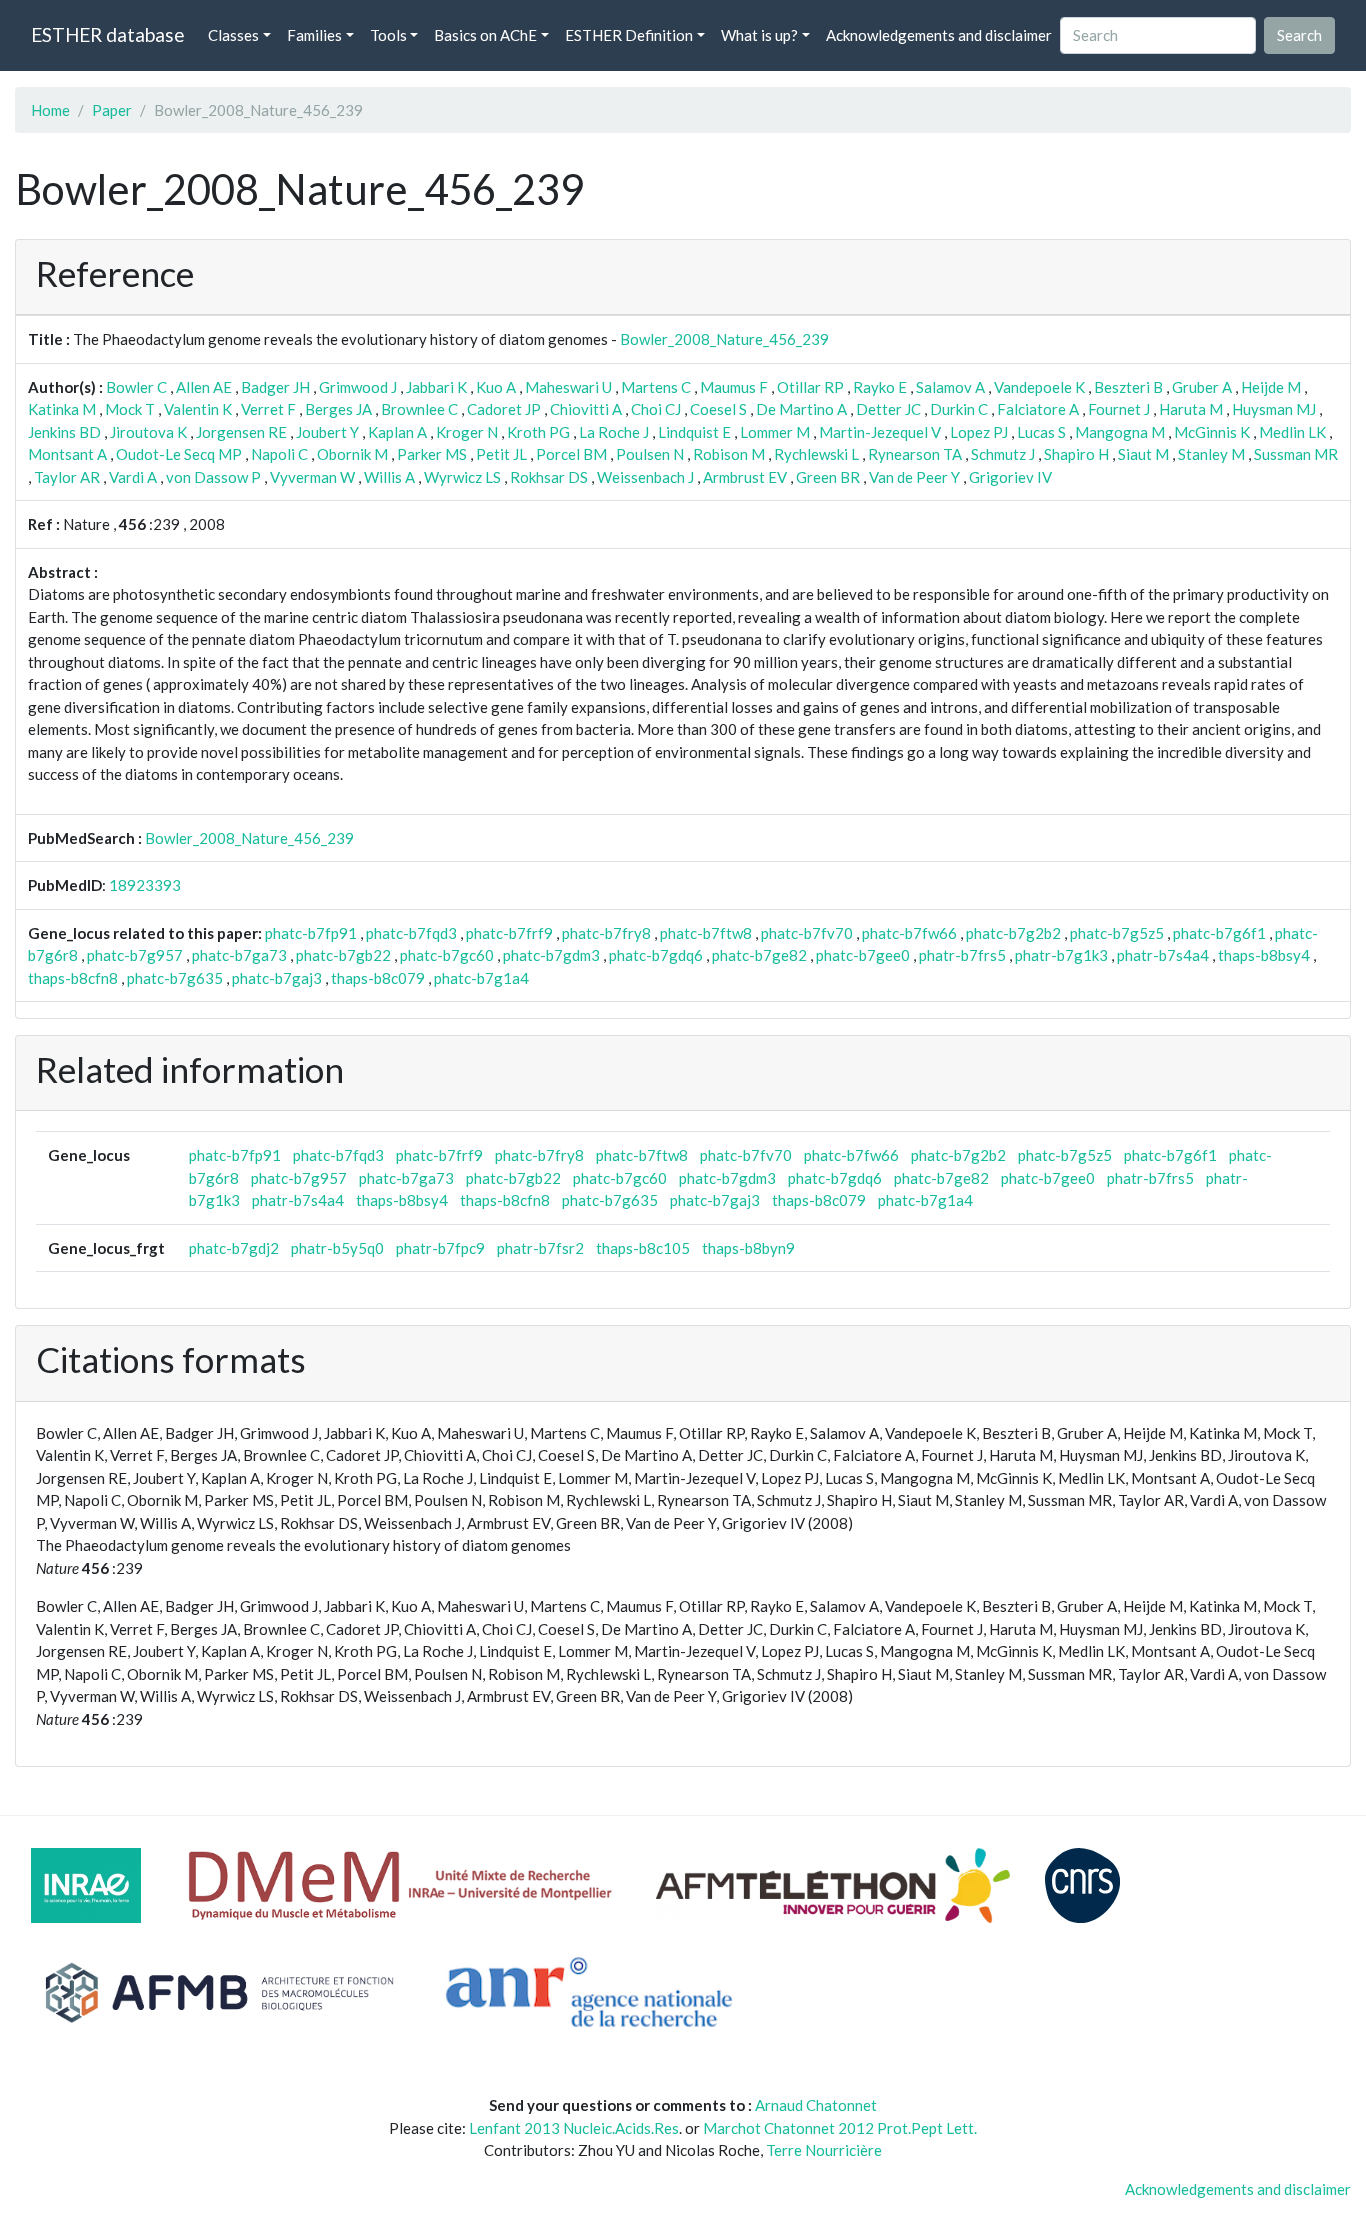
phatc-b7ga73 (239, 955)
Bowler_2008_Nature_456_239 (724, 339)
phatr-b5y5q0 (337, 1248)
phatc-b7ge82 (759, 955)
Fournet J (1119, 409)
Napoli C (279, 454)
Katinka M (62, 409)
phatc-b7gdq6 (656, 955)
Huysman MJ (1274, 409)
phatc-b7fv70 (807, 933)
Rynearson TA (915, 454)
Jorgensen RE (241, 432)
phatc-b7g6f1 (1219, 933)
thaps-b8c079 (378, 978)
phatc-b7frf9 (509, 933)
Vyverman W (312, 477)
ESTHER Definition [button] (629, 35)
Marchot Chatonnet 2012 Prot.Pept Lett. (840, 2128)
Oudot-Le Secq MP (179, 454)
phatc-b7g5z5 (1117, 933)
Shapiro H (1076, 454)
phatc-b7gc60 (447, 955)
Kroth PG (538, 432)
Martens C (656, 387)
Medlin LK (1292, 432)
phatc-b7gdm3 (551, 955)
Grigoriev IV (1010, 477)
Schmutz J (1003, 454)
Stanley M (1211, 454)
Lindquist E (694, 432)
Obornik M (352, 454)
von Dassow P (213, 477)
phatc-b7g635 (175, 978)
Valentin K (198, 409)
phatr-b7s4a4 (1163, 955)
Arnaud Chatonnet (816, 2105)
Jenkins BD (64, 432)
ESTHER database (107, 34)
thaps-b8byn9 (748, 1248)
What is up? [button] (759, 35)
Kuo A (496, 387)
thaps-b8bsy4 (1264, 955)
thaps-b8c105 (643, 1248)
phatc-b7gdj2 (234, 1248)
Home (50, 110)
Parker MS (432, 454)
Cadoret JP (504, 409)
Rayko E (880, 387)
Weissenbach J (645, 477)
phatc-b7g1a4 (481, 978)
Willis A (389, 477)
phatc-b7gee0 (863, 955)
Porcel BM (571, 454)
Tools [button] (388, 35)
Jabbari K (436, 387)
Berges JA (338, 409)
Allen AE (204, 387)
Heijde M (1271, 387)
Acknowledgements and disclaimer (939, 35)
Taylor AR (67, 477)
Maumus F (734, 387)
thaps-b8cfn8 (73, 978)
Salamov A (950, 387)
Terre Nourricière (824, 2150)
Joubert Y (327, 432)
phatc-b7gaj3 (277, 978)
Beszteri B (1128, 387)
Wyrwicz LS (462, 477)
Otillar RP (810, 387)
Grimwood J (358, 387)
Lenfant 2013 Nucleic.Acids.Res (574, 2128)
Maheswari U (568, 387)
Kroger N (467, 432)
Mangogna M (1120, 432)
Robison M (729, 454)
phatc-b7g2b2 (1013, 933)
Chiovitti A (586, 409)
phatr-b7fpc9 (440, 1248)
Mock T (130, 409)
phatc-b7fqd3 (411, 933)
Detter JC (888, 409)
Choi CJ (656, 409)
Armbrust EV (745, 477)
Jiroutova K (148, 432)
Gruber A (1202, 387)
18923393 (145, 885)
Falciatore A (1038, 409)
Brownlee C (419, 409)
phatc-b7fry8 (606, 933)
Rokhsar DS (549, 477)
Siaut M (1143, 454)
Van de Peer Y (914, 477)
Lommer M (775, 432)
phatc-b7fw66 (909, 933)
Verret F (268, 409)
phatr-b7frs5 (962, 955)
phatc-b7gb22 (343, 955)
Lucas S (1041, 432)
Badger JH (275, 387)
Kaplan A (397, 432)
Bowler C (136, 387)
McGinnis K (1212, 432)
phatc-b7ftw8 (706, 933)
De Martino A (801, 409)
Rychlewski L (816, 454)
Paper (112, 110)
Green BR (828, 477)
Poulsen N (650, 454)
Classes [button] (233, 35)
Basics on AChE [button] (485, 35)
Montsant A (67, 454)
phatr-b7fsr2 (540, 1248)
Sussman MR (1296, 454)
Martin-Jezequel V (880, 432)
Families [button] (314, 35)
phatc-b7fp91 (311, 933)
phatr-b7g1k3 (1061, 955)
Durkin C (959, 409)
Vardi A (133, 477)
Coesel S (718, 409)
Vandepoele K (1039, 387)
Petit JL (501, 454)
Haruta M (1191, 409)
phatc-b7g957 (135, 955)
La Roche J (614, 432)
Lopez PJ (979, 432)
